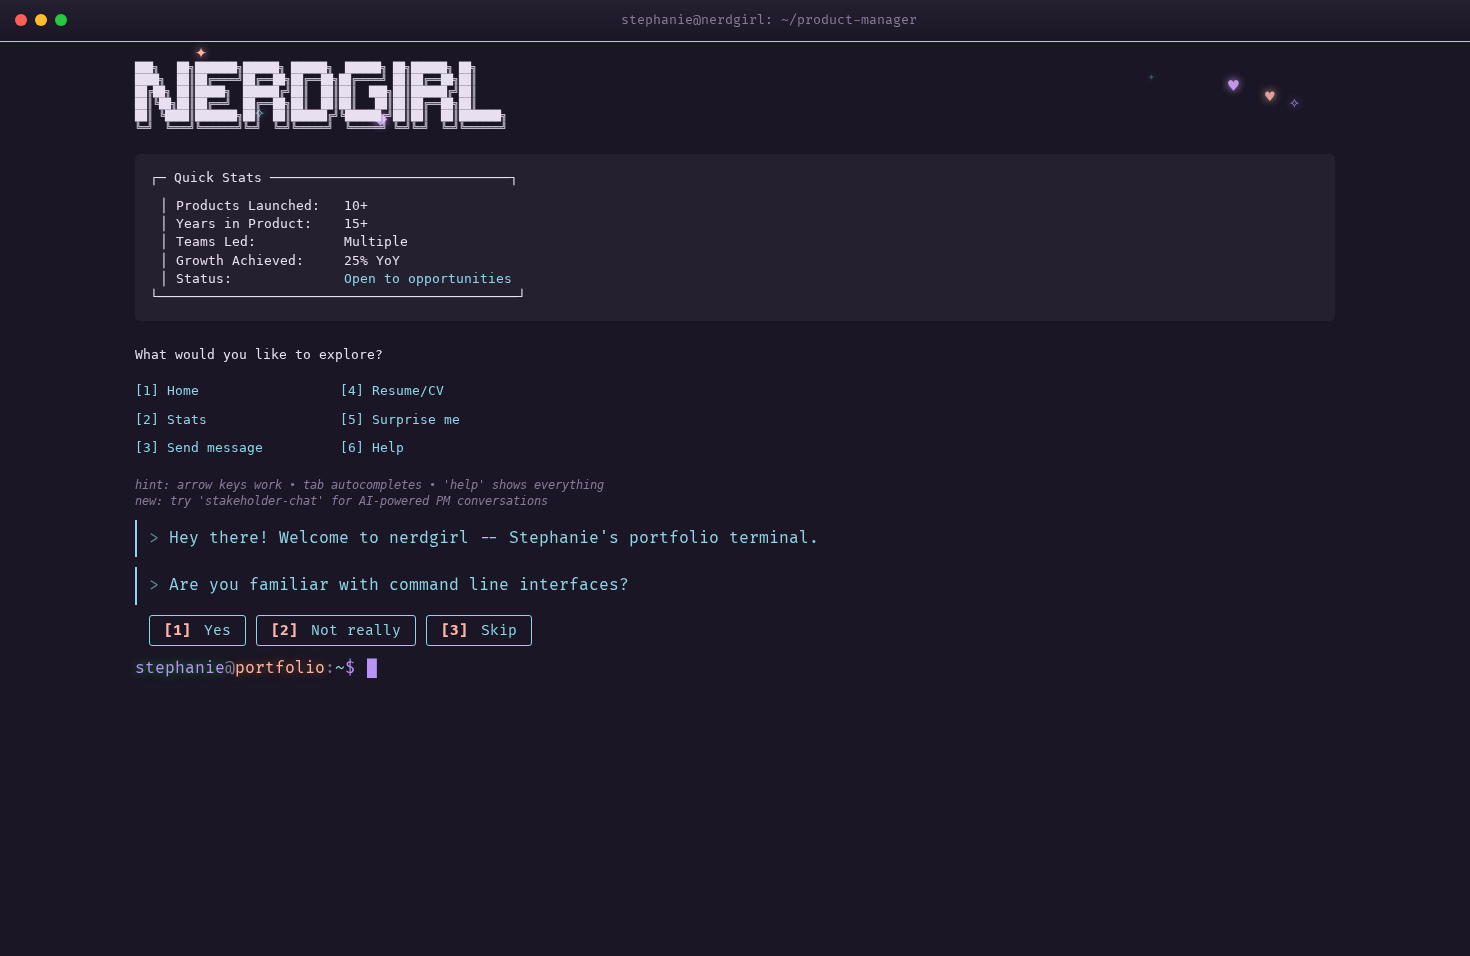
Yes (197, 630)
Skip (479, 630)
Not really (336, 630)
